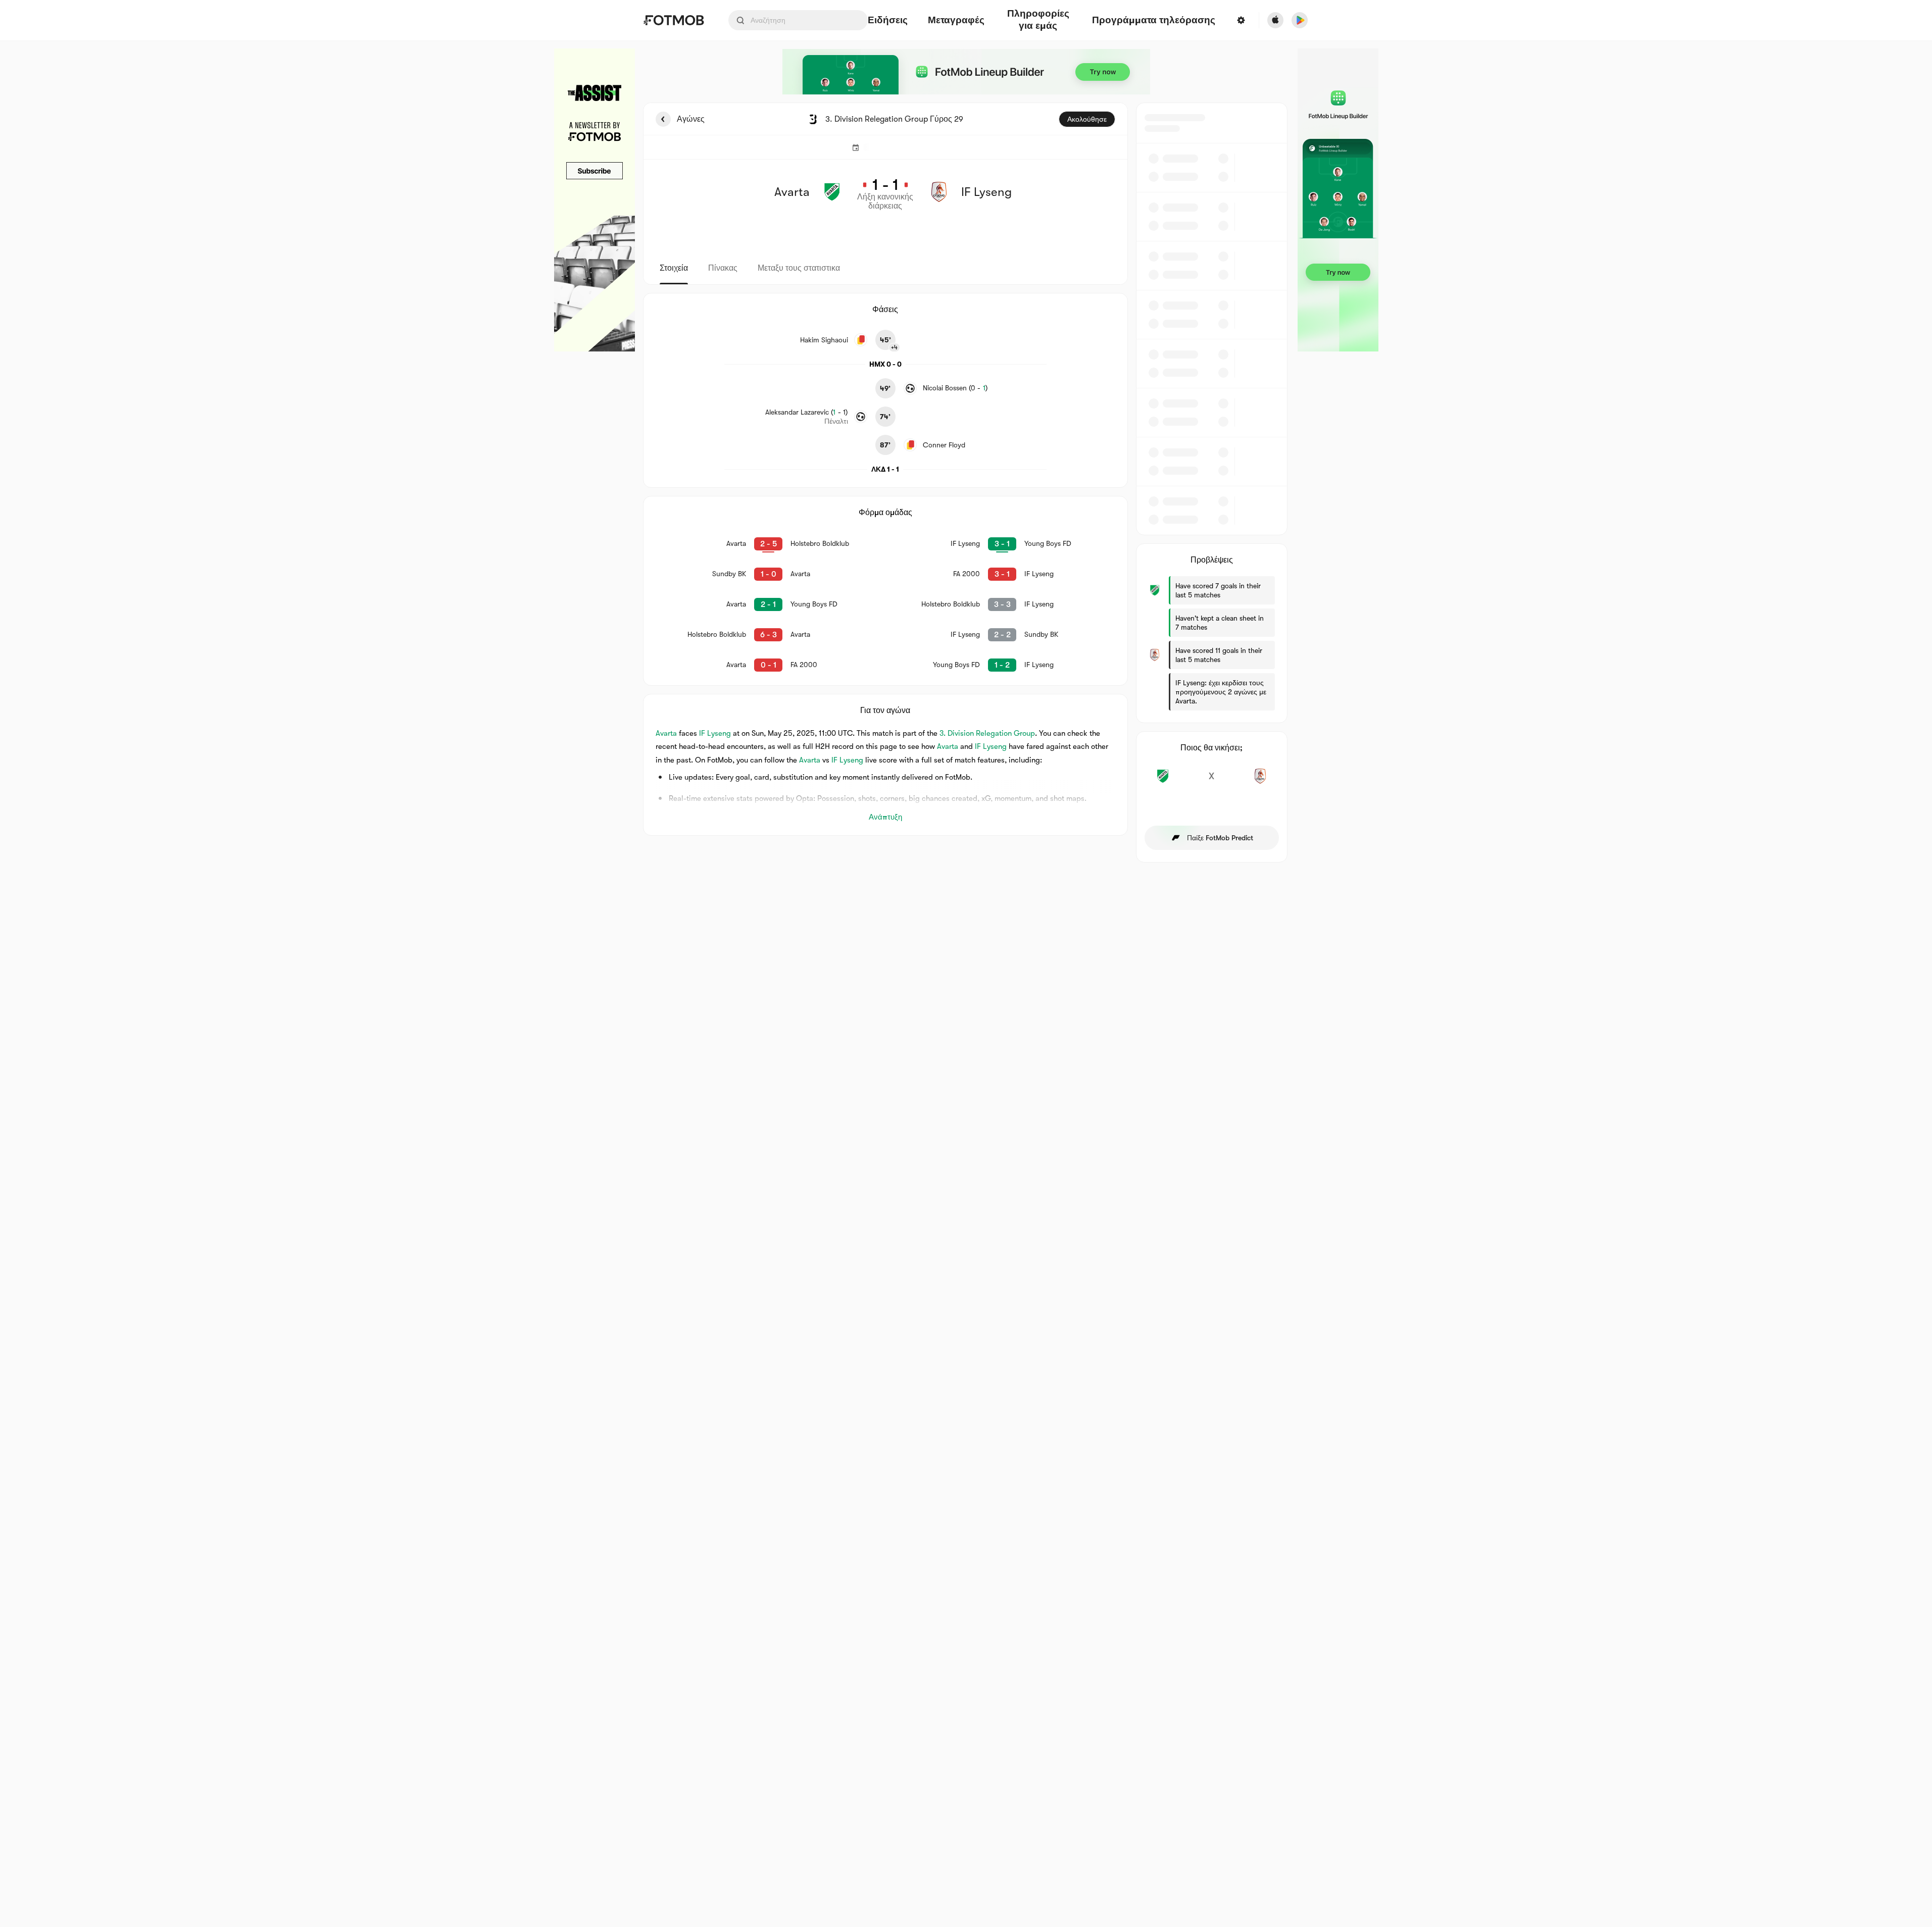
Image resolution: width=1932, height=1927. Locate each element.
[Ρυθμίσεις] (1241, 20)
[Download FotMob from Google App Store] (1300, 20)
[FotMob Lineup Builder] (966, 72)
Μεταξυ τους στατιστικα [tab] (799, 268)
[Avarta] (1163, 782)
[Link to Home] (674, 20)
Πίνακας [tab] (723, 268)
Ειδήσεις (888, 20)
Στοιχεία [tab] (674, 268)
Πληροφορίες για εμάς (1038, 20)
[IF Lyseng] (1260, 782)
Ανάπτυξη (885, 817)
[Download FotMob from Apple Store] (1275, 20)
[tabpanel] (966, 483)
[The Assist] (595, 200)
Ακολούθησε (1087, 119)
